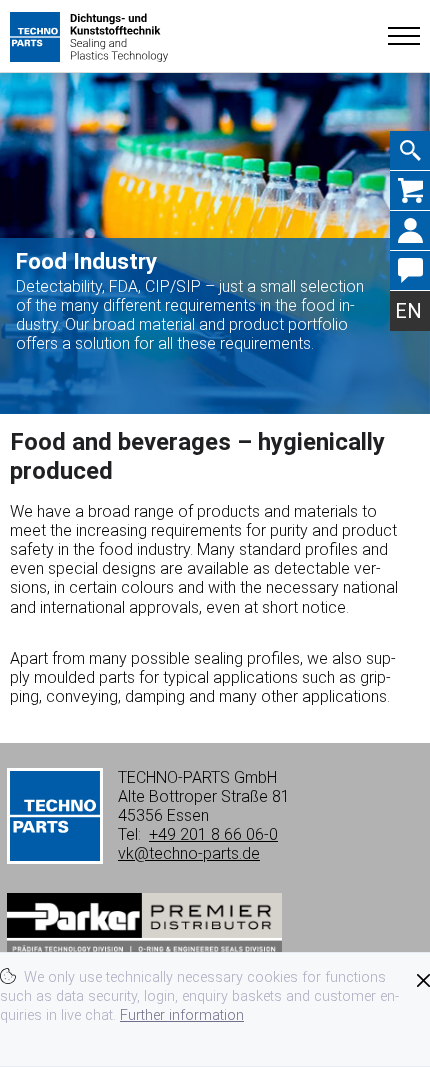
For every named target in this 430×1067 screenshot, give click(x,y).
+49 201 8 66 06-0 (213, 834)
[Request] (410, 191)
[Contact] (410, 271)
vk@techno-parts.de (189, 853)
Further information (182, 1015)
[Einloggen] (410, 231)
